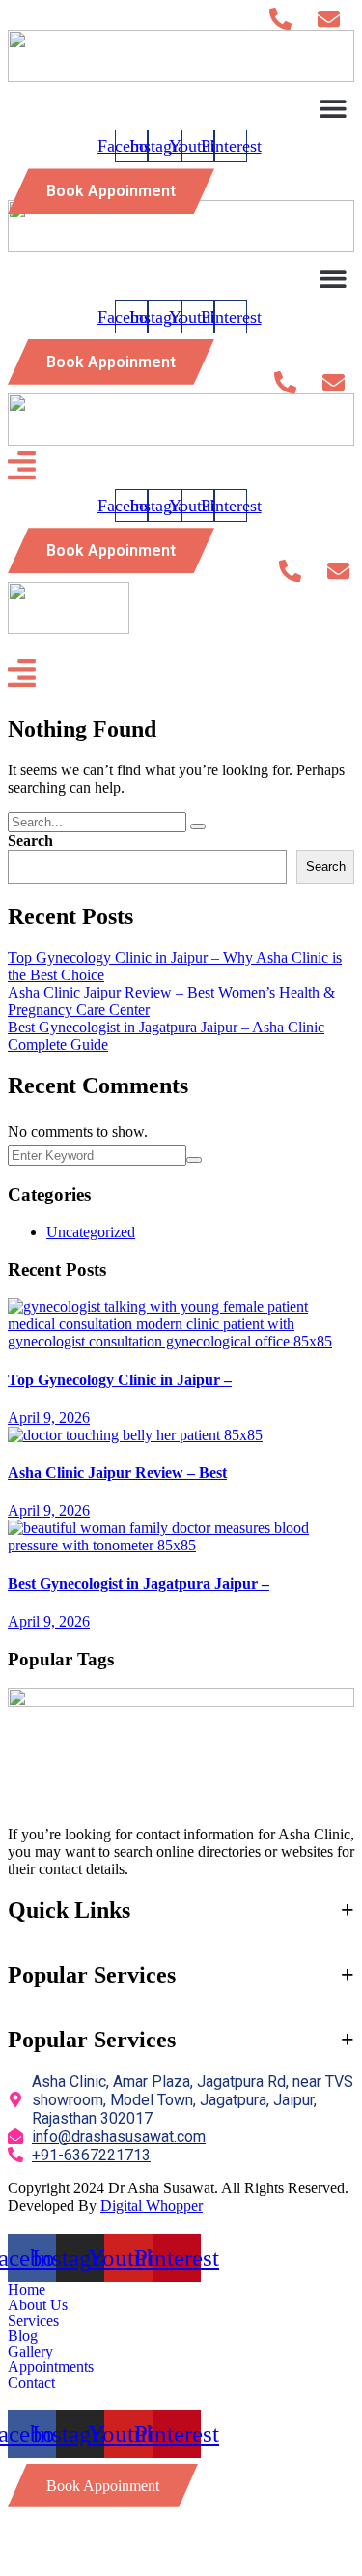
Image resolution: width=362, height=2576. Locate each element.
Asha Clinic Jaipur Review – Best (117, 1473)
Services (33, 2321)
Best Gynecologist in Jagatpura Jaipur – (139, 1584)
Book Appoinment (111, 191)
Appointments (51, 2367)
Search (30, 840)
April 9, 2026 (49, 1418)
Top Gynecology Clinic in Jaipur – (120, 1380)
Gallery (30, 2352)
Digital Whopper (152, 2205)
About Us (38, 2305)
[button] (333, 108)
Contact (31, 2383)
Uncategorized (91, 1232)
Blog (23, 2336)
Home (27, 2290)
